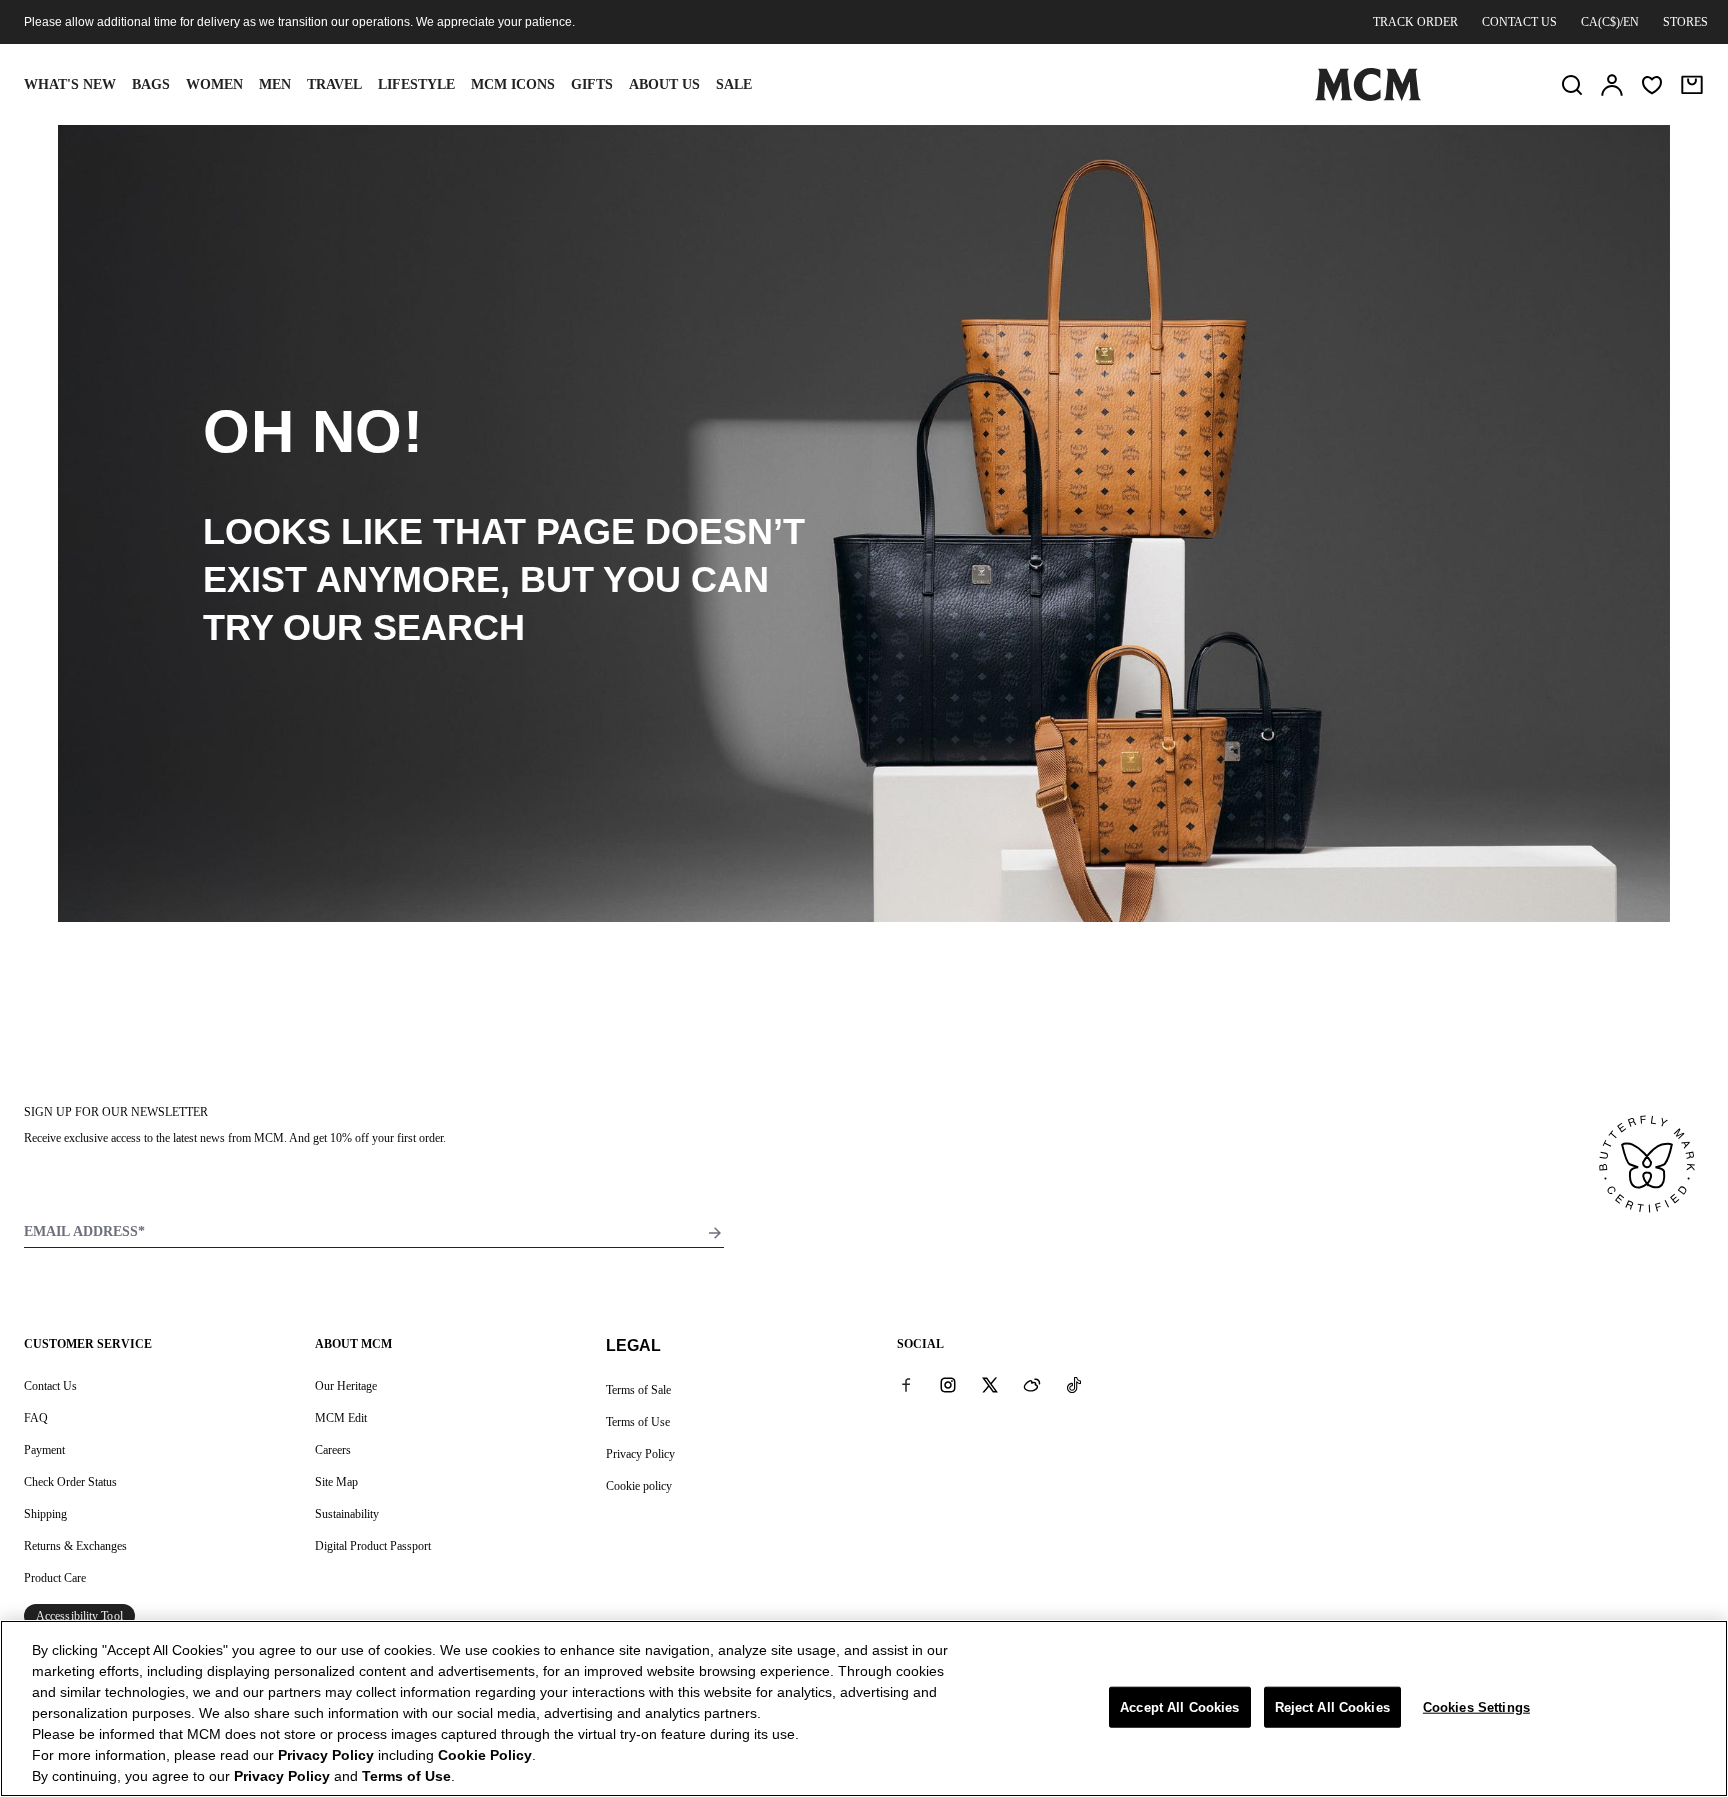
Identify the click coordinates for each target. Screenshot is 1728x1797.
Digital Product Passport (373, 1546)
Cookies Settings (1476, 1706)
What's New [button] (70, 84)
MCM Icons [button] (513, 84)
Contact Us (50, 1386)
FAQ (36, 1418)
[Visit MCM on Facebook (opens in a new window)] (906, 1385)
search (449, 627)
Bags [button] (151, 84)
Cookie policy (639, 1486)
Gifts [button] (592, 84)
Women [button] (214, 84)
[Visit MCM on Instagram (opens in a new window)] (948, 1385)
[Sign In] (1612, 85)
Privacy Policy (640, 1454)
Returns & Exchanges (75, 1546)
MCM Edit (341, 1418)
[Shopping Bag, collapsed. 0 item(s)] (1692, 85)
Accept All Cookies (1179, 1706)
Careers (333, 1450)
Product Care (55, 1578)
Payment (44, 1450)
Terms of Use (638, 1422)
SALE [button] (734, 84)
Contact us (1519, 22)
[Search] (1572, 85)
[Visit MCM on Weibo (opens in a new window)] (1032, 1385)
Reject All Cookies (1332, 1706)
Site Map (336, 1482)
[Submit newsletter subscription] (715, 1233)
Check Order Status (70, 1482)
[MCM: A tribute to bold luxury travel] (1368, 97)
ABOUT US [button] (664, 84)
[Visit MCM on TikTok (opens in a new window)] (1074, 1385)
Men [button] (275, 84)
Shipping (45, 1514)
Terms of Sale (638, 1390)
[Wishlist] (1652, 85)
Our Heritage (346, 1386)
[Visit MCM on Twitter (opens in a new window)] (990, 1385)
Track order (1415, 22)
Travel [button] (334, 84)
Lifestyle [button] (416, 84)
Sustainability (347, 1514)
